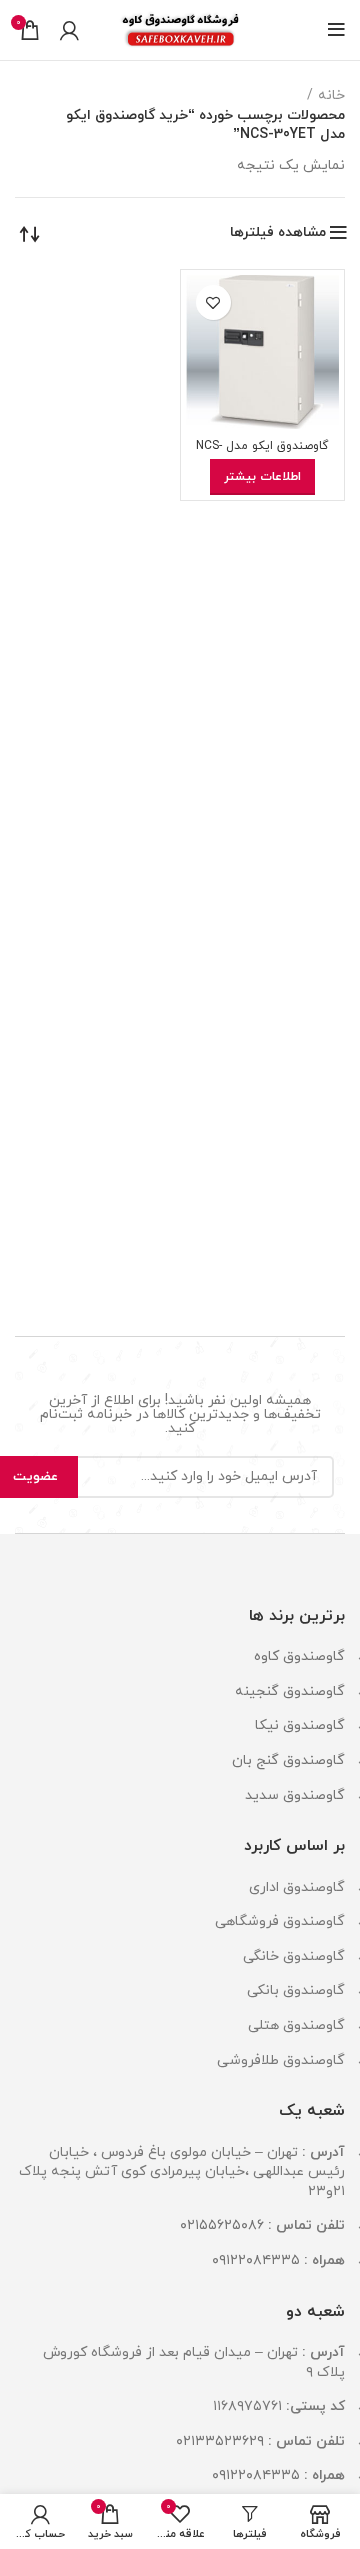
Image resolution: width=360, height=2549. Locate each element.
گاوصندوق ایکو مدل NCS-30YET (262, 453)
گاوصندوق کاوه (299, 1656)
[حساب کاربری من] (69, 30)
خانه (331, 95)
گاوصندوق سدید (295, 1795)
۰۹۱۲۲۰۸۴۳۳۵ (256, 2260)
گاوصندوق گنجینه (290, 1691)
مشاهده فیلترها (278, 233)
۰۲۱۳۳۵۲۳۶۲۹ (220, 2441)
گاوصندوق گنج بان (288, 1760)
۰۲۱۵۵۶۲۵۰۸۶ (222, 2225)
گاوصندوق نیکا (300, 1725)
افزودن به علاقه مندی (213, 302)
